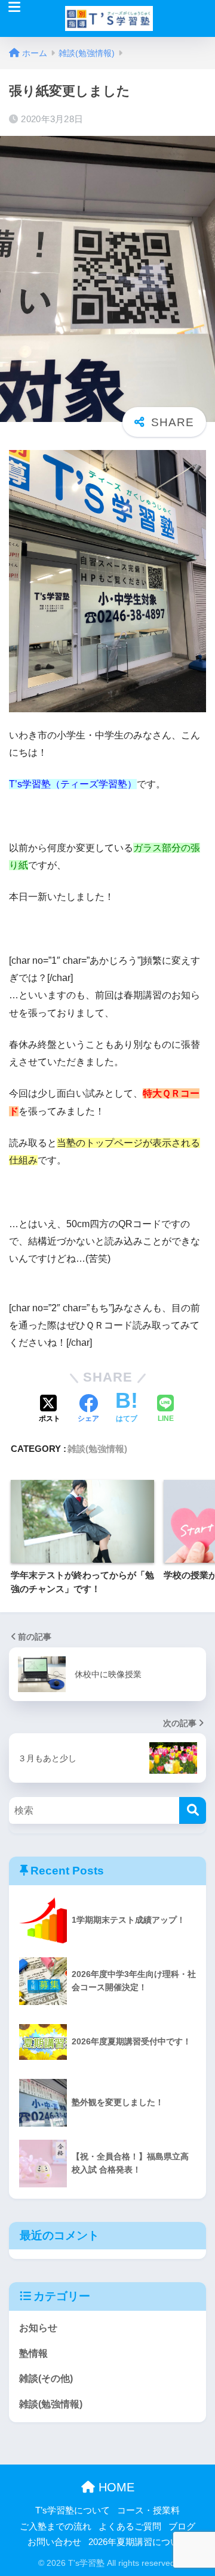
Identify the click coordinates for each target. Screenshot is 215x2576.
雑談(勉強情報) (97, 1449)
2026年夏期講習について (138, 2542)
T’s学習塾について (73, 2510)
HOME (115, 2487)
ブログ (182, 2527)
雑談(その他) (46, 2378)
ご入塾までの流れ (56, 2527)
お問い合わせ (54, 2542)
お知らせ (38, 2328)
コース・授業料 (148, 2510)
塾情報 (33, 2353)
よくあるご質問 (130, 2527)
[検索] (193, 1810)
